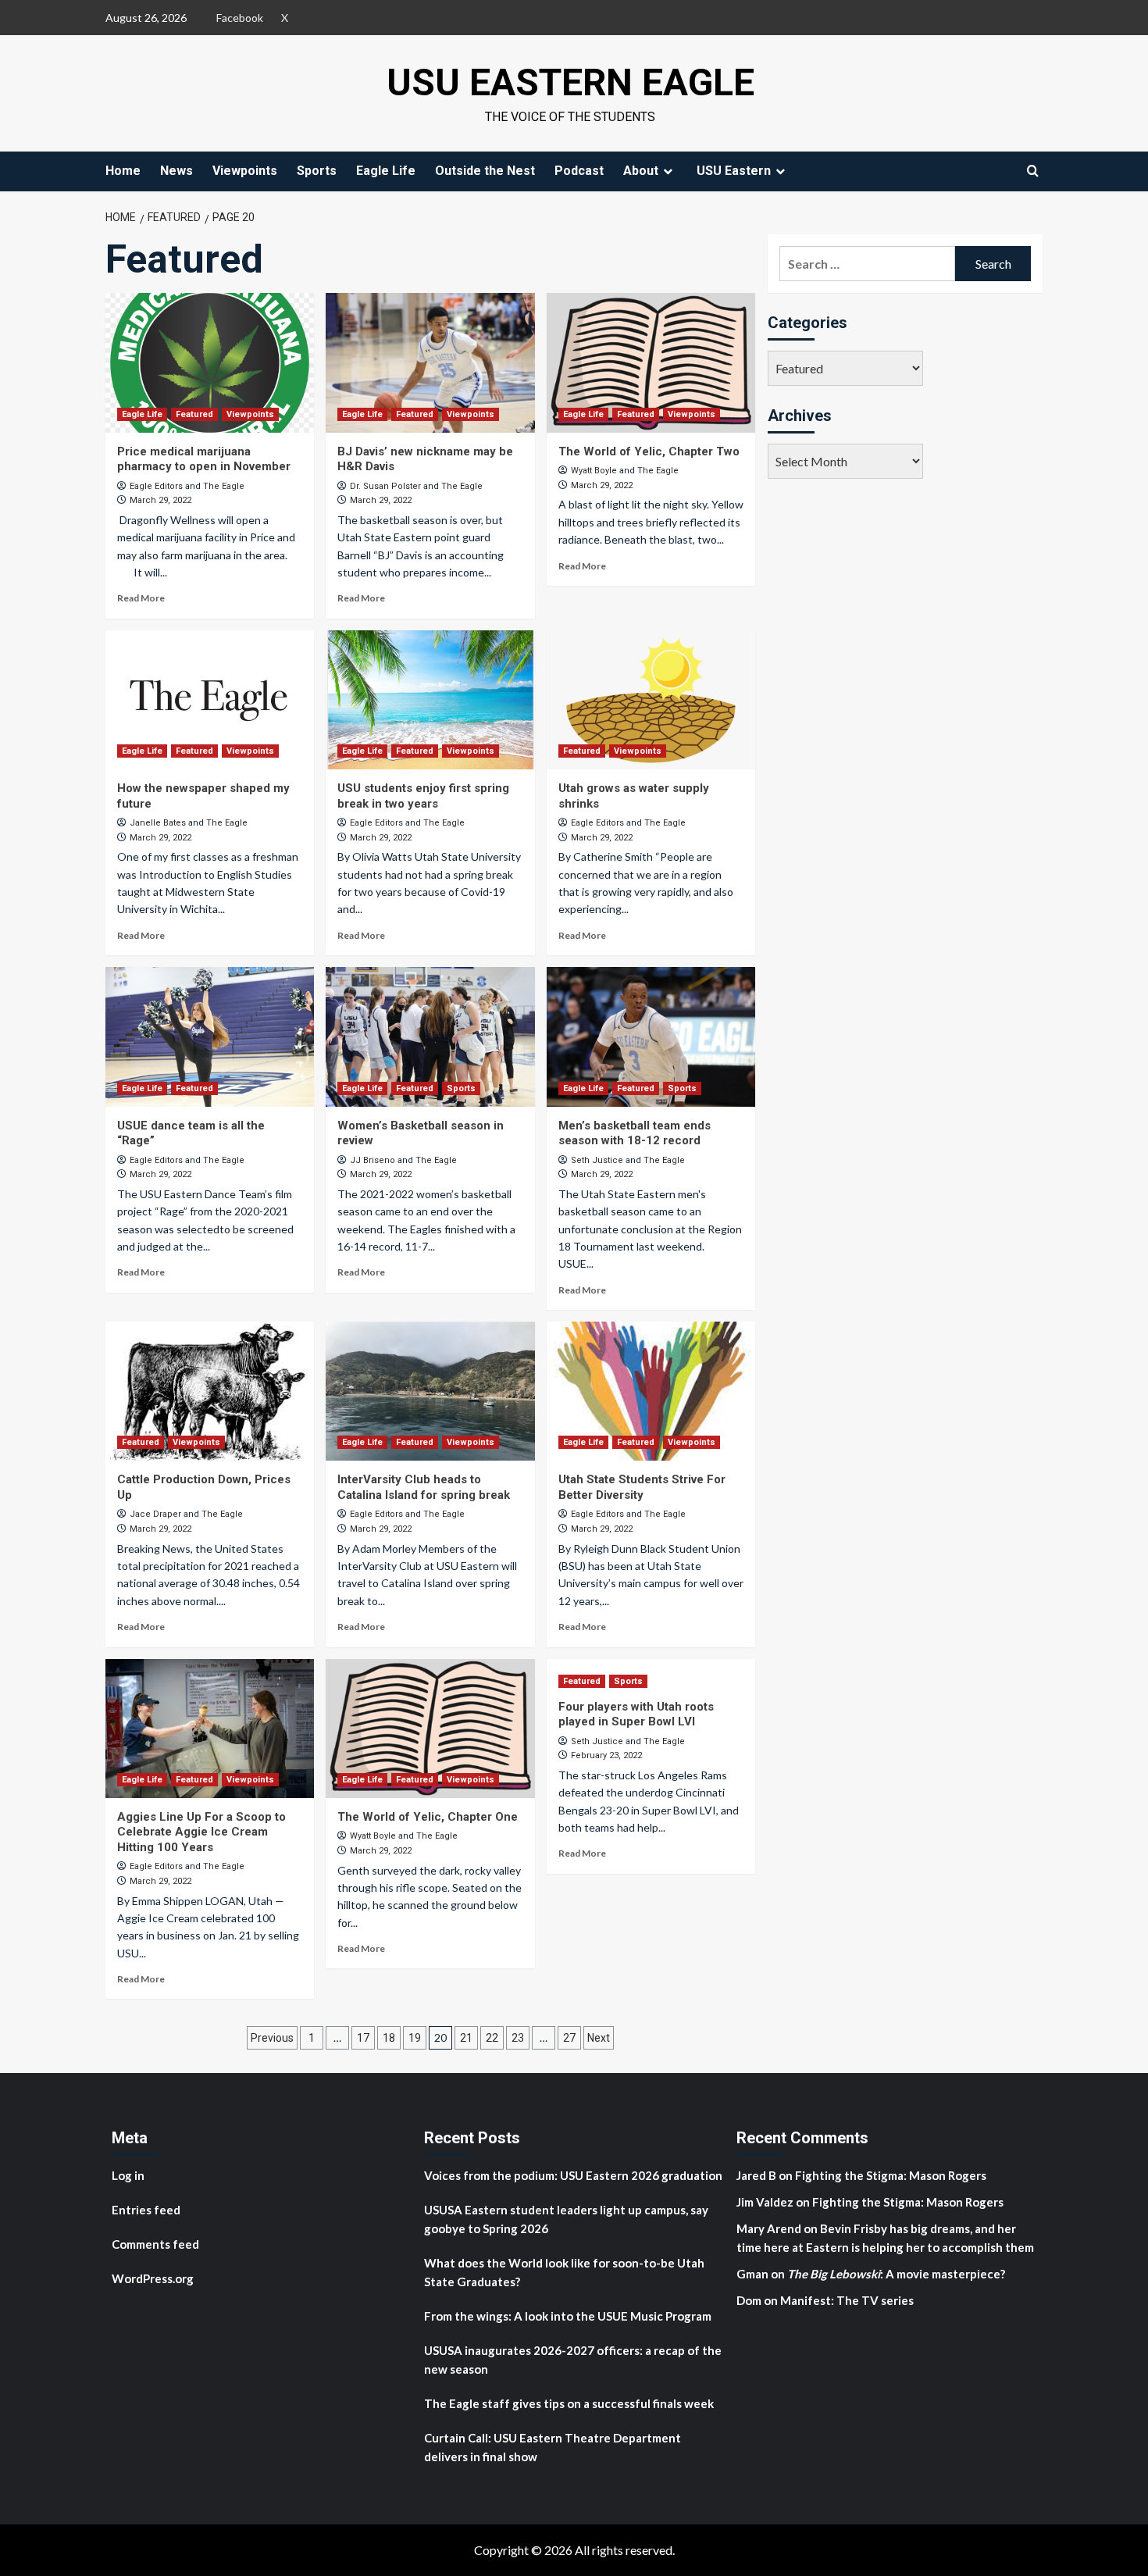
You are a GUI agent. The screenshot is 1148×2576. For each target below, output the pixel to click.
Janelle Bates (158, 823)
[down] (668, 171)
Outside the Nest (485, 171)
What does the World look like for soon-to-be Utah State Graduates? (564, 2272)
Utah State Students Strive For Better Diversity (642, 1487)
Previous (272, 2038)
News (176, 171)
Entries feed (146, 2210)
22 (492, 2038)
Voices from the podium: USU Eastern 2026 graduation (573, 2175)
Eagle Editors (156, 486)
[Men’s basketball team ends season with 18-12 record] (651, 1036)
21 (466, 2038)
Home (123, 171)
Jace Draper (155, 1514)
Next (599, 2038)
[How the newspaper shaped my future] (210, 700)
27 (569, 2038)
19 (415, 2038)
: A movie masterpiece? (896, 2274)
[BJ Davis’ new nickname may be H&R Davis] (430, 362)
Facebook (240, 18)
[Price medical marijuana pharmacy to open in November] (210, 362)
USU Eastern (734, 171)
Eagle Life (386, 171)
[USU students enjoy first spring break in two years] (430, 700)
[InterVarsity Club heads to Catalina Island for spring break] (430, 1391)
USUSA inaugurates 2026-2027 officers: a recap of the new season (573, 2360)
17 (363, 2038)
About (641, 171)
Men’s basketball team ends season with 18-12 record (635, 1133)
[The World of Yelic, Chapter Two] (651, 362)
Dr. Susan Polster (385, 486)
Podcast (579, 171)
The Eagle (224, 486)
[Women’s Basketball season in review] (430, 1036)
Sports (317, 171)
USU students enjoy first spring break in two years (423, 796)
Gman (752, 2274)
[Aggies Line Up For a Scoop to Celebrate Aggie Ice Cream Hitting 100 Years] (210, 1729)
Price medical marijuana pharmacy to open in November (204, 459)
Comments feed (155, 2244)
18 (389, 2038)
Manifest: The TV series (847, 2300)
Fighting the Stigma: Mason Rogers (892, 2175)
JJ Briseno (373, 1160)
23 (518, 2038)
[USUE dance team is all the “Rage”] (210, 1036)
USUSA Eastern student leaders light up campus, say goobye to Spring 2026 (566, 2219)
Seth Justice (597, 1160)
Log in (128, 2175)
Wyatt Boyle (594, 471)
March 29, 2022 (160, 500)
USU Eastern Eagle (570, 82)
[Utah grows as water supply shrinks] (651, 700)
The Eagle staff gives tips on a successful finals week (569, 2403)
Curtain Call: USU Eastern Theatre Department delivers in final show (553, 2447)
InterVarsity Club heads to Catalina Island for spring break (424, 1487)
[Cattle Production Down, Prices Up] (210, 1391)
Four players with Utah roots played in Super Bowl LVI (636, 1714)
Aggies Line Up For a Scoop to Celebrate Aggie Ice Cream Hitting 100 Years (201, 1832)
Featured (194, 414)
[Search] (1033, 171)
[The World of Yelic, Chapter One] (430, 1729)
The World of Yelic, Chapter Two (649, 451)
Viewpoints (245, 171)
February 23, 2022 (606, 1755)
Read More (141, 598)
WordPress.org (153, 2278)
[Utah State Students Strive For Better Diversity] (651, 1391)
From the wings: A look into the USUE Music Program (568, 2316)
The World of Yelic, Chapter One (428, 1817)
